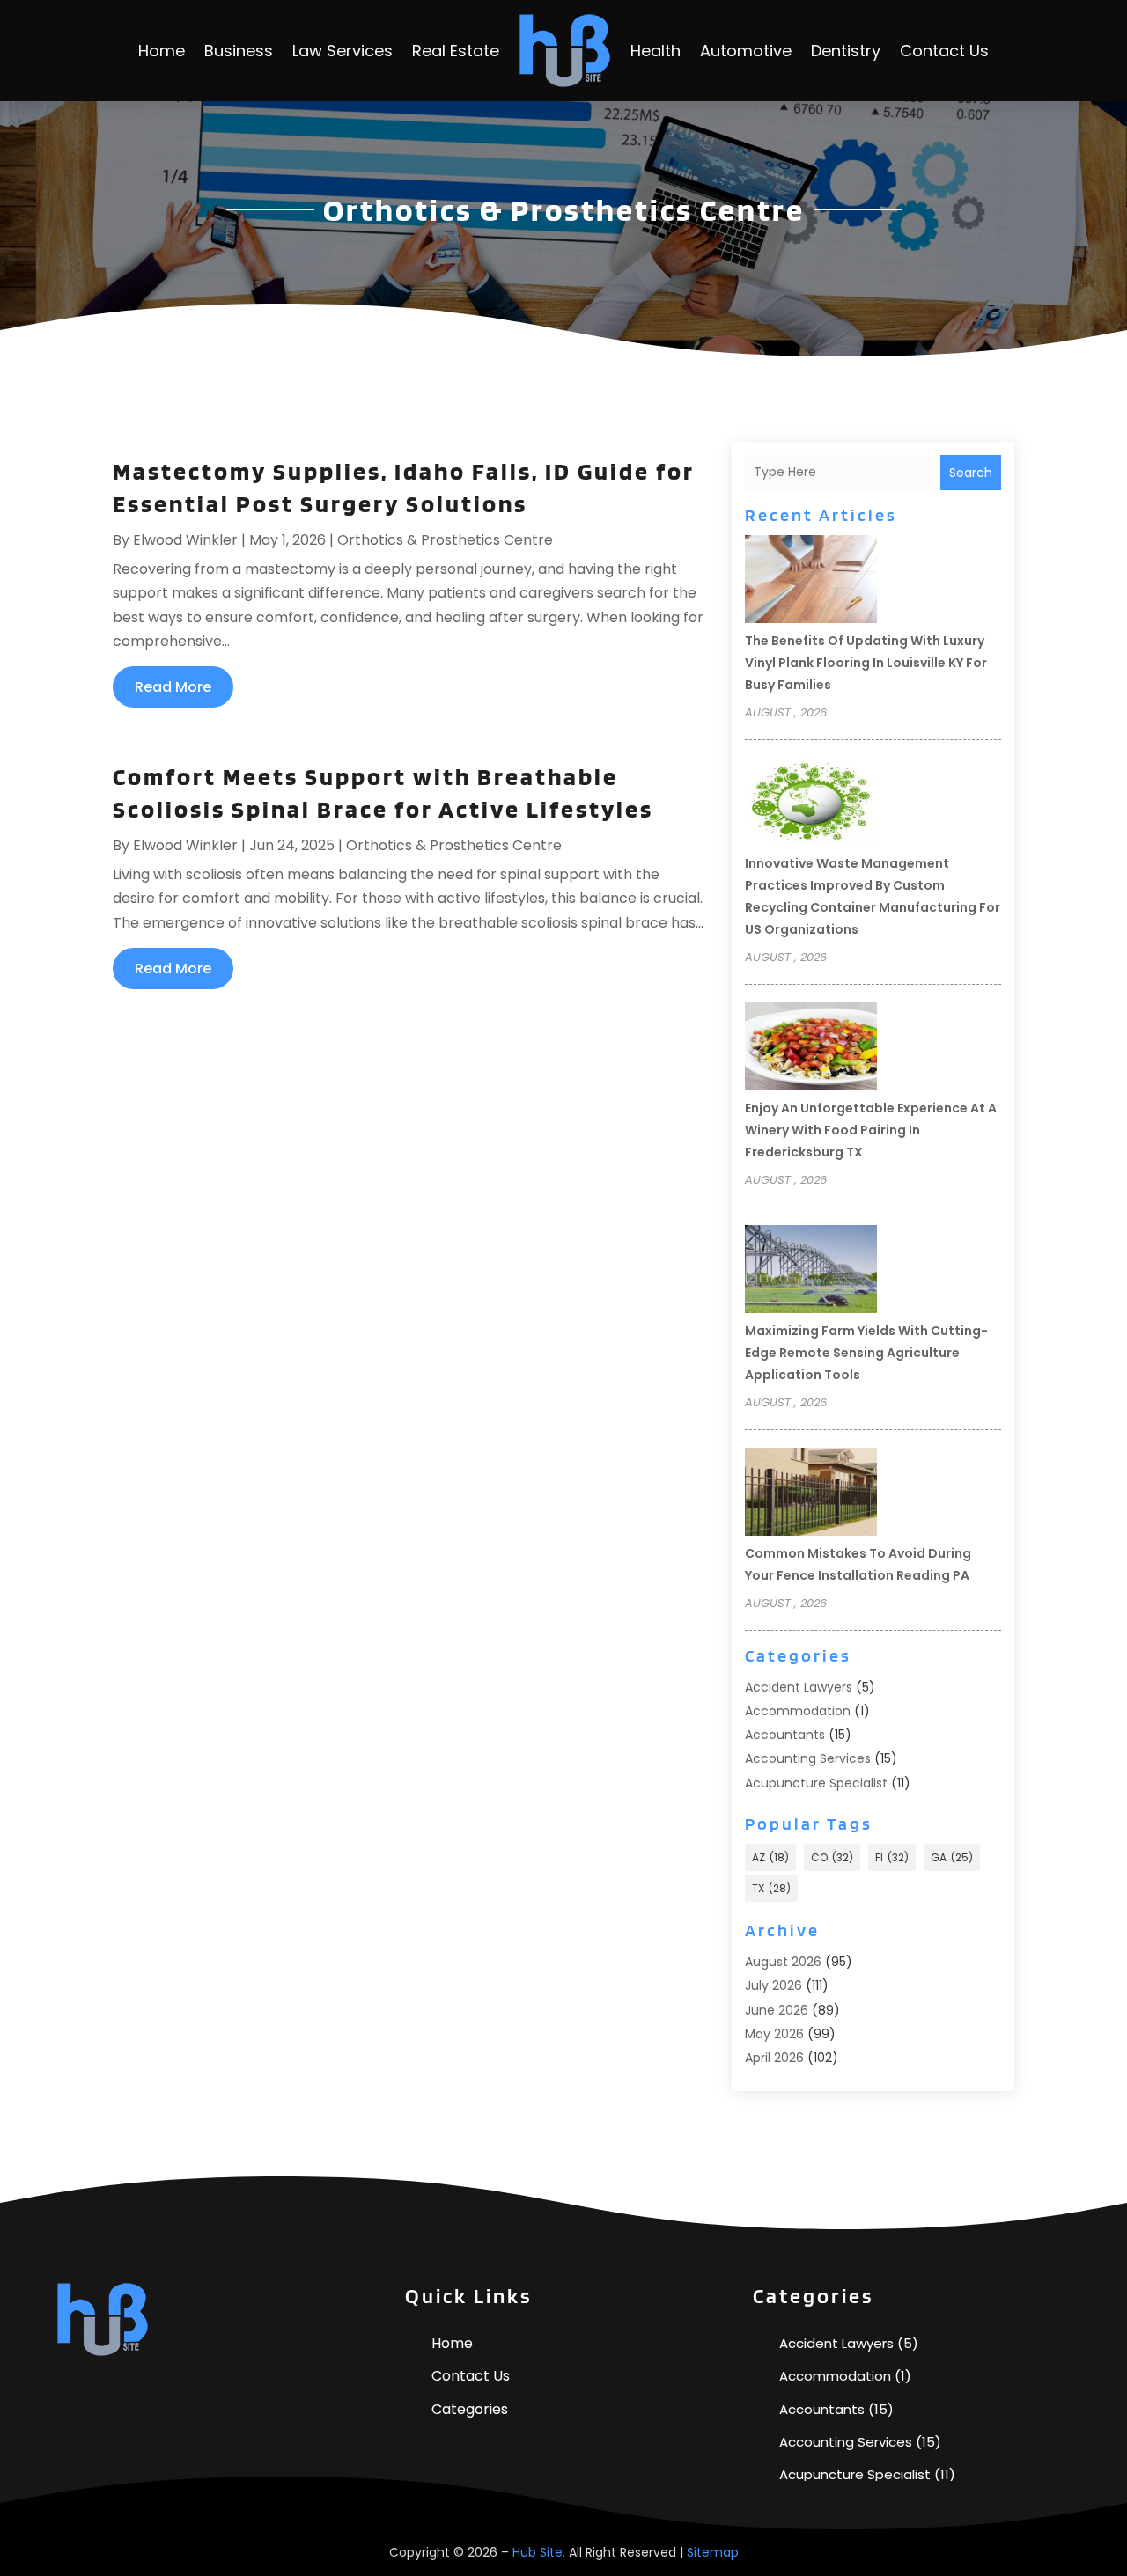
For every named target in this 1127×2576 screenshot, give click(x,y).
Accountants (785, 1735)
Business (239, 51)
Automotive (746, 51)
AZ (770, 1857)
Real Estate (456, 51)
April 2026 (774, 2058)
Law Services (343, 51)
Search (971, 473)
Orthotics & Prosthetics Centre (445, 540)
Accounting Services (808, 1758)
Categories (470, 2409)
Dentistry (846, 51)
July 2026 (773, 1985)
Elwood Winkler (185, 540)
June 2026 (777, 2010)
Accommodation (798, 1711)
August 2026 (783, 1962)
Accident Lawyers (799, 1687)
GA (952, 1857)
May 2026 (774, 2034)
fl (892, 1857)
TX (771, 1888)
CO (832, 1857)
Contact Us (944, 51)
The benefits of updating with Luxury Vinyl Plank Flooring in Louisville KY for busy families (866, 663)
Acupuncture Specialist (816, 1783)
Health (656, 51)
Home (162, 51)
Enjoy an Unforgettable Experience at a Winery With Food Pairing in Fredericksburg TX (871, 1130)
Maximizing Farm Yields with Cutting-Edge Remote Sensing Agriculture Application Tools (866, 1353)
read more (173, 687)
